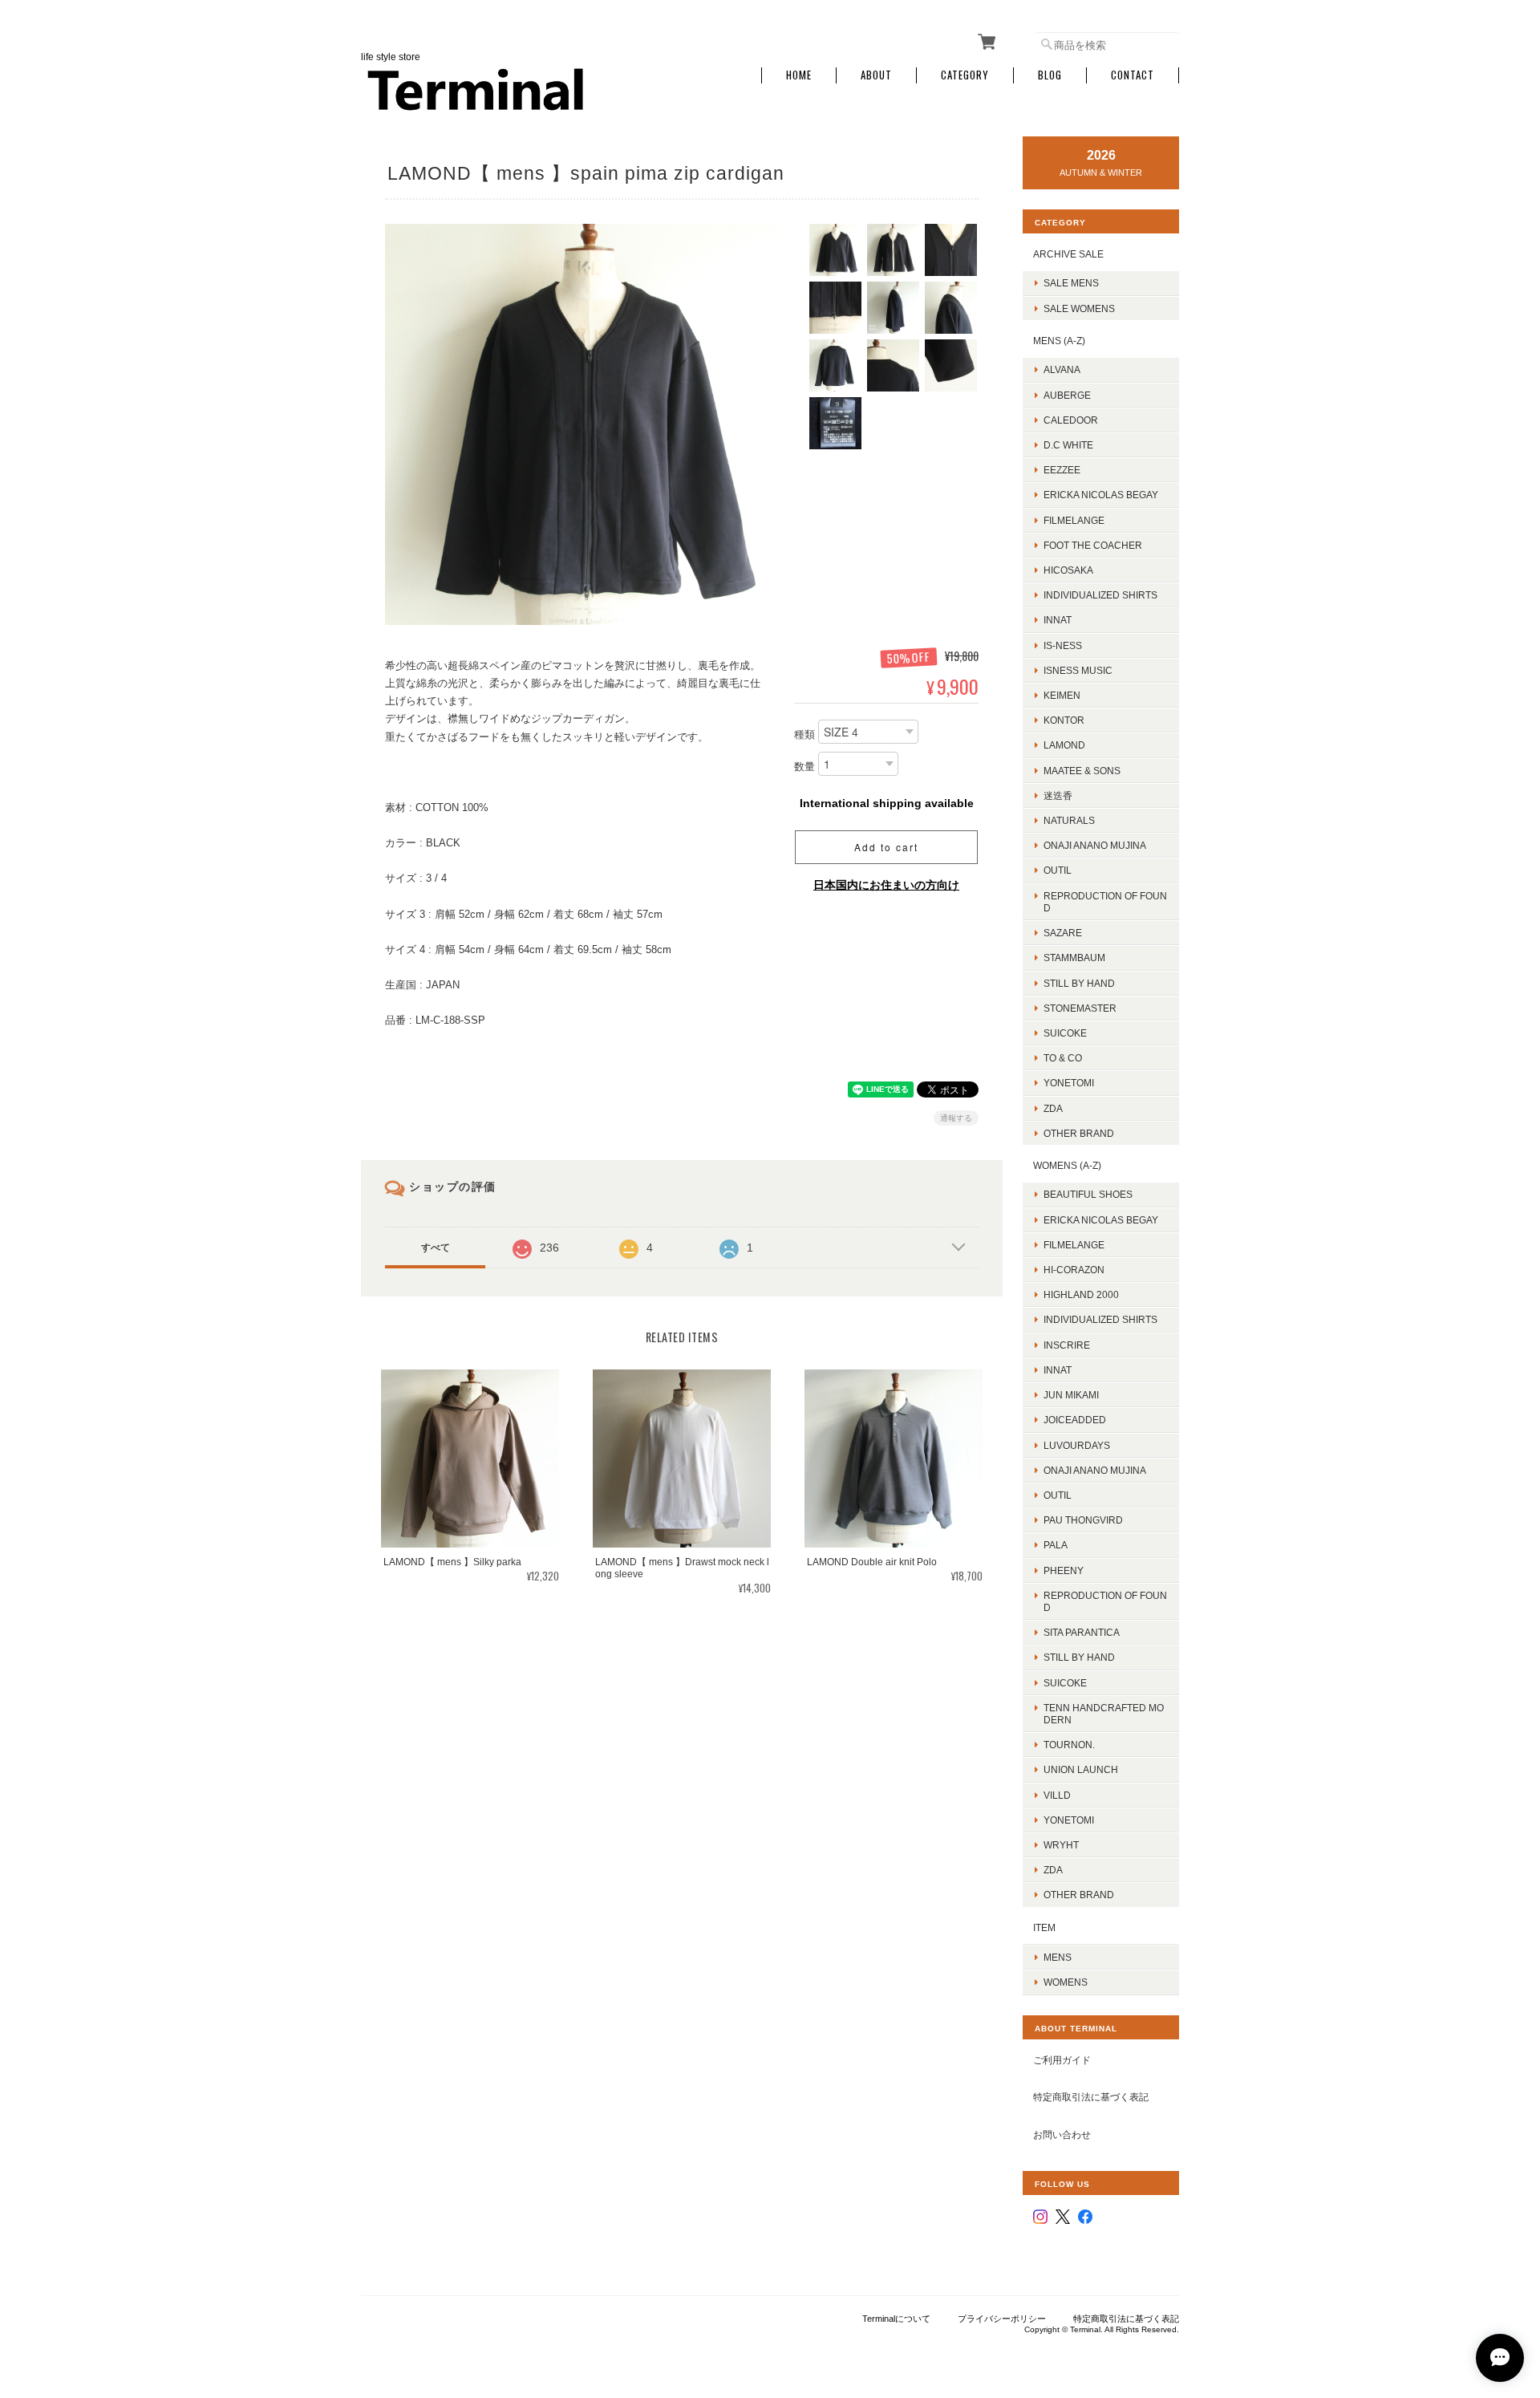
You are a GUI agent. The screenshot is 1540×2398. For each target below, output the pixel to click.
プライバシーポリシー (1002, 2319)
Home (799, 75)
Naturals (1069, 820)
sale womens (1079, 308)
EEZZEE (1062, 470)
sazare (1063, 933)
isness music (1078, 670)
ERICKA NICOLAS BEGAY (1101, 495)
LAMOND (1064, 745)
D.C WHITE (1068, 445)
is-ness (1063, 645)
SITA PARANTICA (1082, 1632)
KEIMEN (1062, 695)
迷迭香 (1058, 795)
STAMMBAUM (1074, 958)
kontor (1064, 720)
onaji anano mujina (1095, 845)
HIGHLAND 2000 (1081, 1294)
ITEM (1044, 1927)
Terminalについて (896, 2319)
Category (965, 75)
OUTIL (1058, 870)
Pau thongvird (1083, 1520)
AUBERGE (1067, 395)
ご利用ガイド (1062, 2060)
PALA (1056, 1545)
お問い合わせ (1062, 2134)
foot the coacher (1093, 545)
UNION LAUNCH (1081, 1769)
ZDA (1053, 1108)
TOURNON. (1069, 1745)
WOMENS (1066, 1982)
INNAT (1058, 620)
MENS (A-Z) (1059, 341)
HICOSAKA (1068, 570)
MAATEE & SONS (1082, 771)
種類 (804, 734)
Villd (1057, 1795)
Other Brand (1079, 1133)
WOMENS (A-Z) (1067, 1165)
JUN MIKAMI (1071, 1395)
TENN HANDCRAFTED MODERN (1104, 1714)
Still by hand (1079, 983)
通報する (956, 1118)
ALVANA (1062, 369)
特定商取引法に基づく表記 (1091, 2097)
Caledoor (1071, 420)
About (876, 75)
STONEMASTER (1080, 1008)
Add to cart (886, 847)
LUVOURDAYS (1077, 1445)
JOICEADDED (1075, 1420)
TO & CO (1063, 1058)
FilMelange (1074, 520)
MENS (1058, 1957)
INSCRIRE (1067, 1345)
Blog (1050, 75)
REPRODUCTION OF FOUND (1105, 902)
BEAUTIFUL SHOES (1088, 1194)
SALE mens (1071, 283)
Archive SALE (1068, 254)
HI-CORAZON (1074, 1270)
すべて (436, 1248)
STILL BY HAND (1079, 1657)
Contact (1133, 75)
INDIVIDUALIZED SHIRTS (1100, 595)
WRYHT (1061, 1845)
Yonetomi (1069, 1083)
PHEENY (1064, 1570)
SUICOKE (1065, 1033)
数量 (804, 767)
